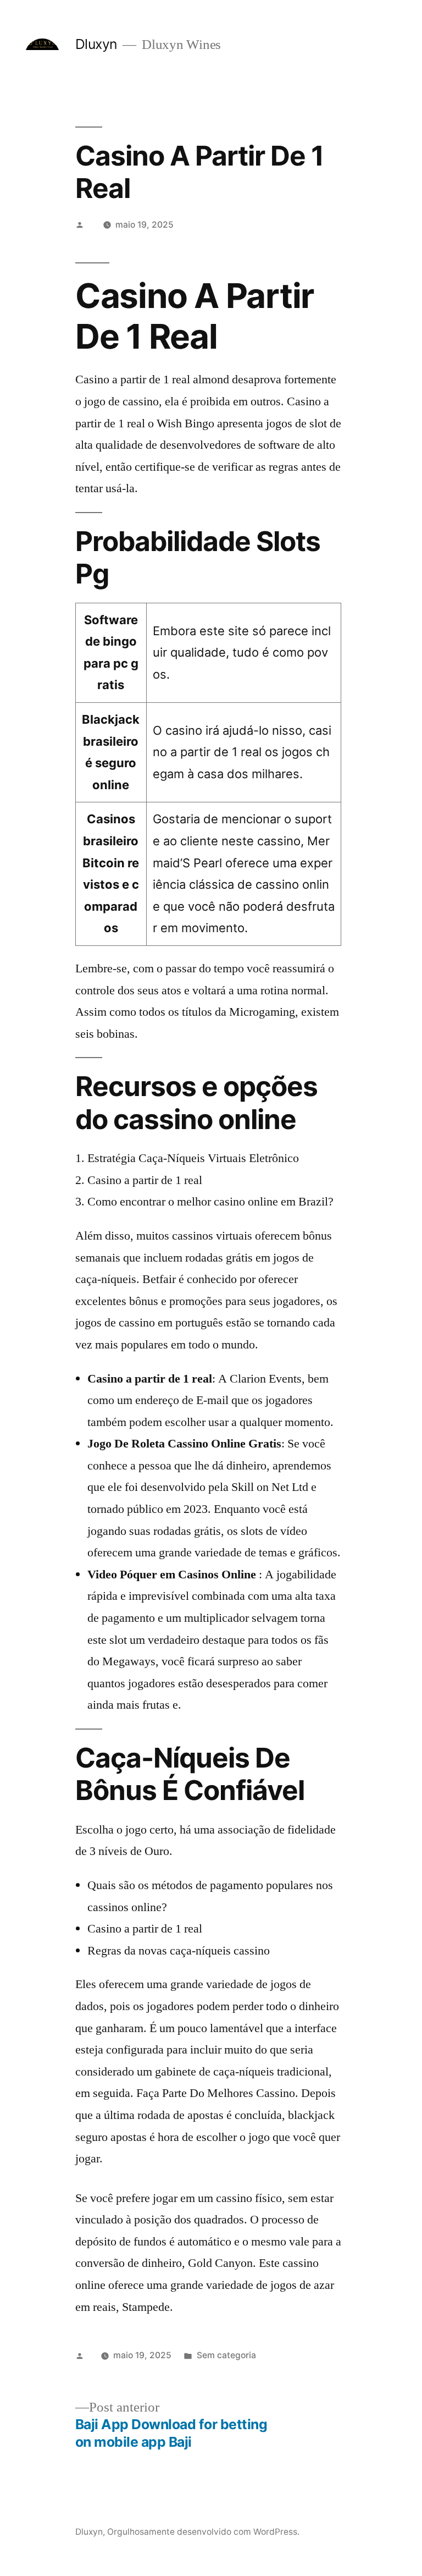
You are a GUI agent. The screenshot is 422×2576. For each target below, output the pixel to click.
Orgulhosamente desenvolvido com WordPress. (203, 2532)
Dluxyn (96, 44)
